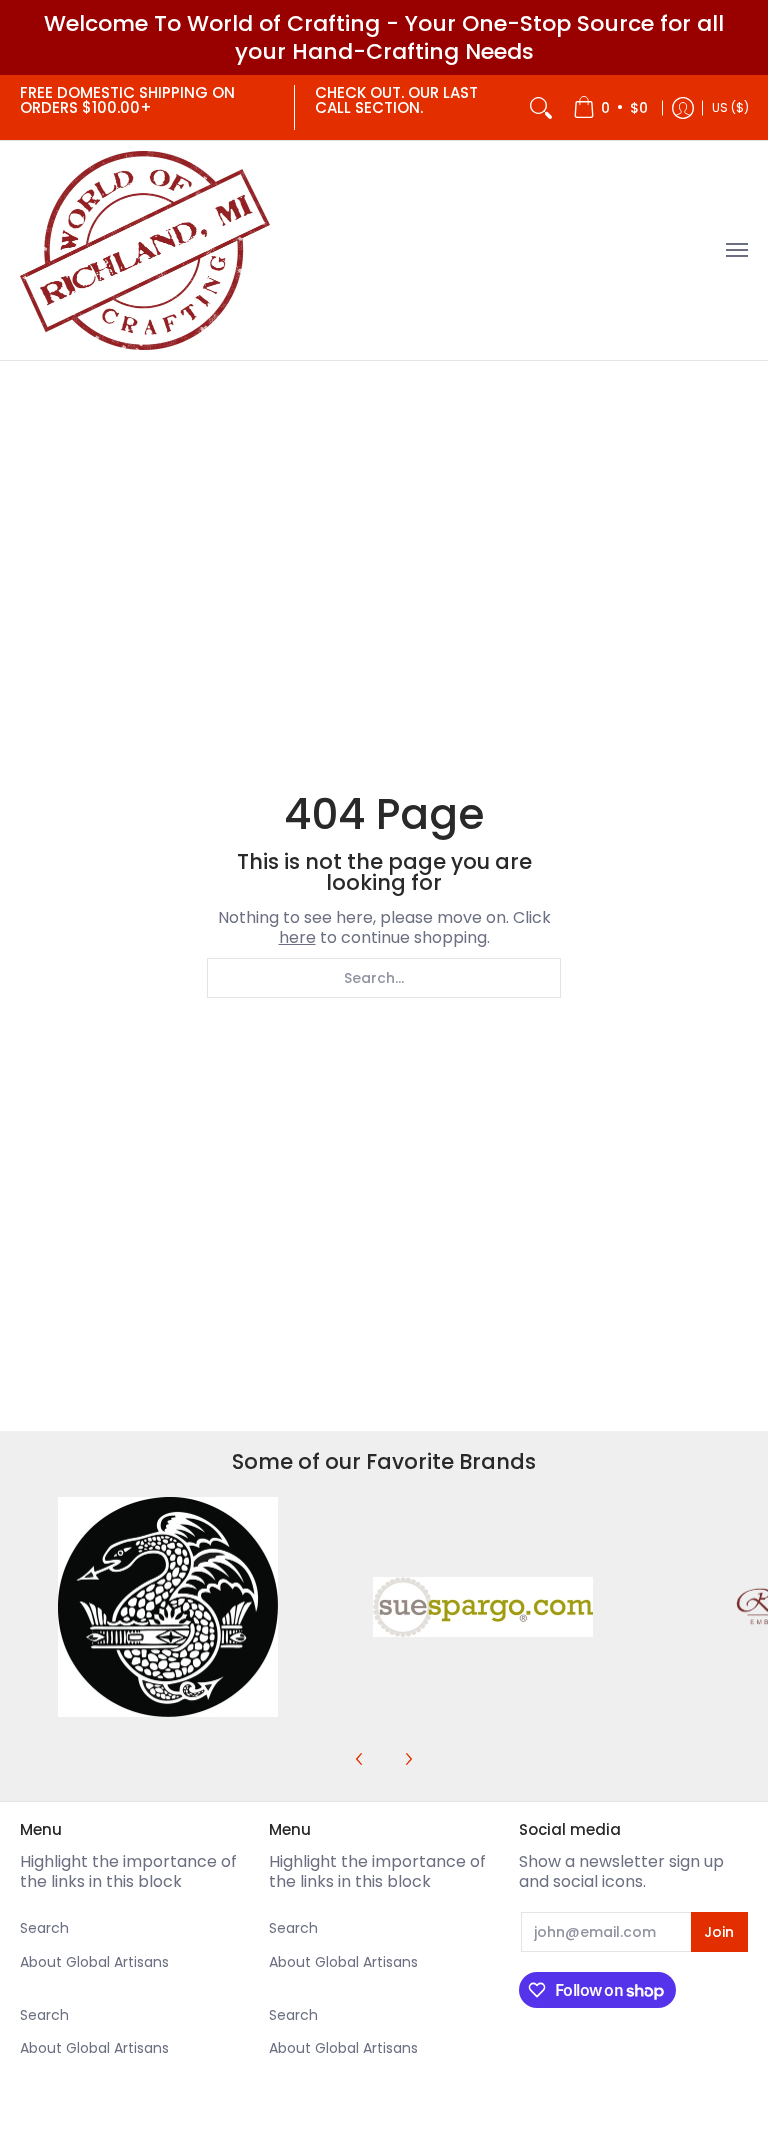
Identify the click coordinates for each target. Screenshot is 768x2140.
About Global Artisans (94, 1962)
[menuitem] (610, 107)
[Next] (408, 1759)
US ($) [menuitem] (730, 107)
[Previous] (360, 1759)
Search (44, 1928)
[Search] (541, 107)
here (297, 937)
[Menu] (736, 250)
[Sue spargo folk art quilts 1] (482, 1607)
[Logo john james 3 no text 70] (167, 1607)
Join (719, 1932)
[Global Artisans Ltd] (145, 250)
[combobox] (384, 978)
